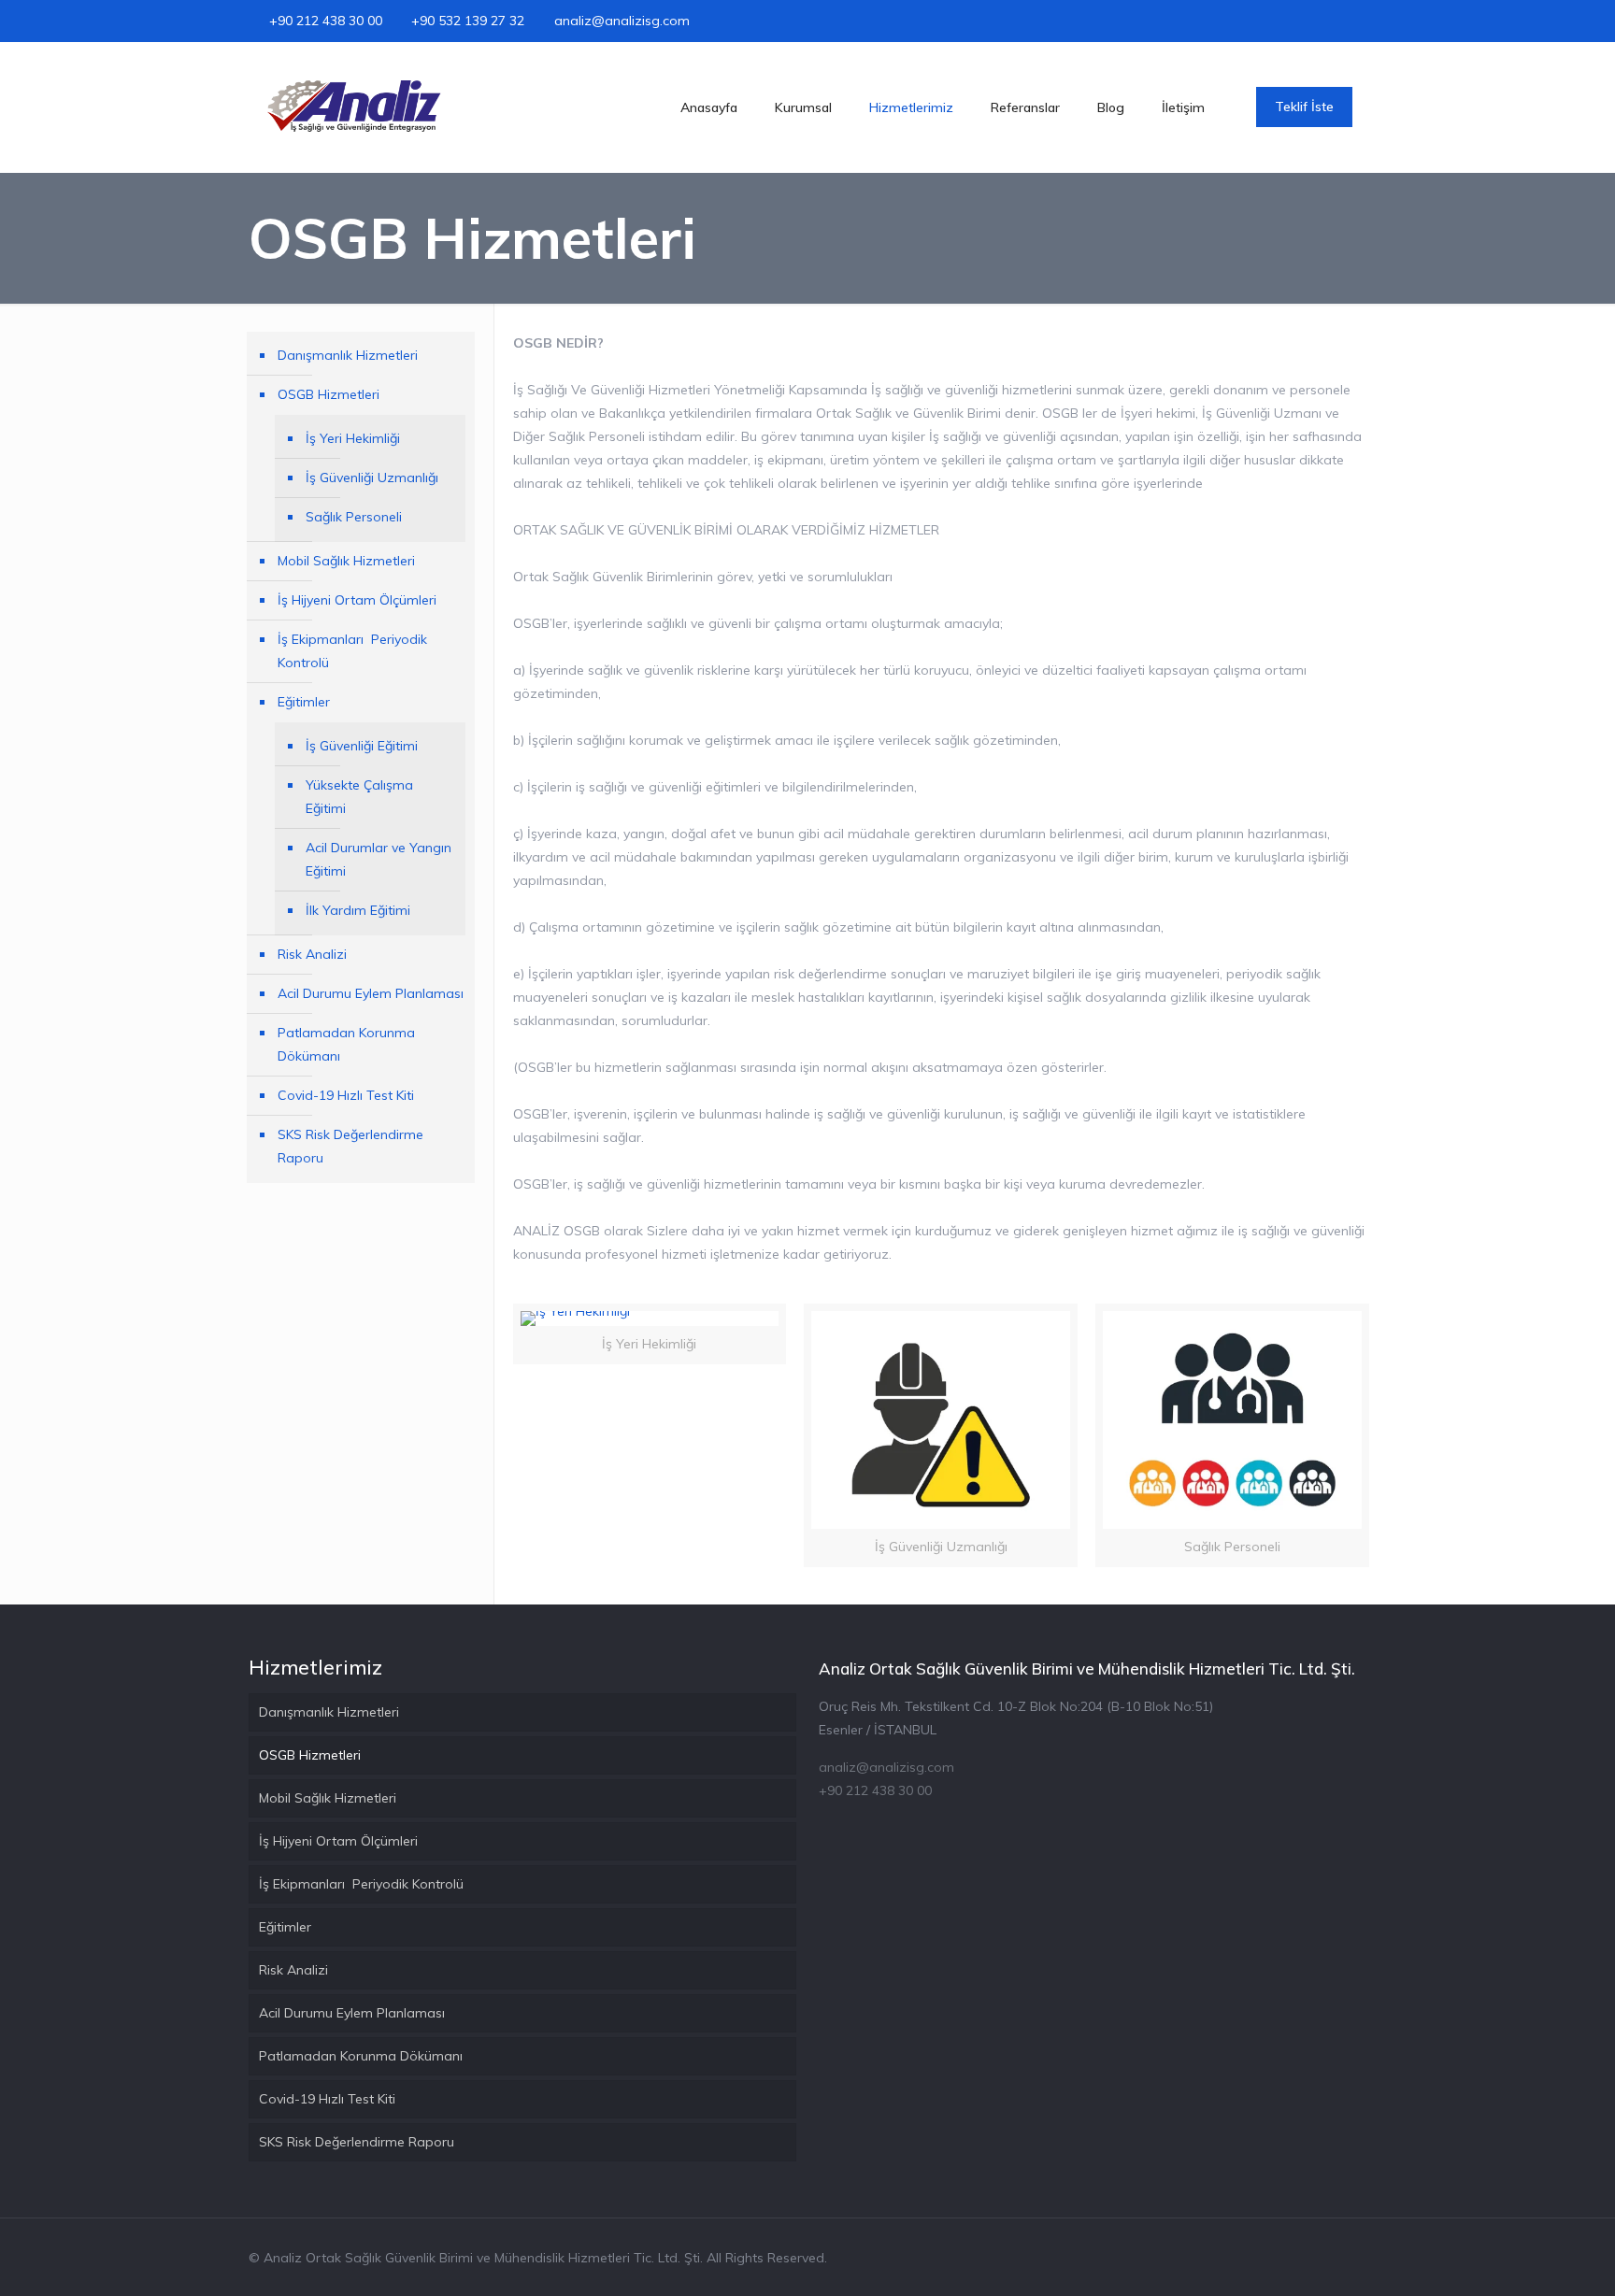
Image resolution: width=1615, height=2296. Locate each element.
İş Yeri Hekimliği (353, 438)
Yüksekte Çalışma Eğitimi (359, 797)
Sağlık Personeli (354, 517)
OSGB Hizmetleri (329, 394)
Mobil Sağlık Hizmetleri (346, 561)
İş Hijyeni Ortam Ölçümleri (357, 600)
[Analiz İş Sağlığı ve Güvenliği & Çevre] (358, 107)
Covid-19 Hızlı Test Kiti (346, 1095)
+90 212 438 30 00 (326, 21)
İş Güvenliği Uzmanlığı (372, 478)
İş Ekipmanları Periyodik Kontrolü (352, 651)
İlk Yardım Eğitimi (358, 910)
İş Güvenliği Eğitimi (362, 746)
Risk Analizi (312, 954)
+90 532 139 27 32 (468, 21)
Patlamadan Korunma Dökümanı (346, 1044)
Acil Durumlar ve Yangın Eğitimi (379, 859)
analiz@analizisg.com (622, 21)
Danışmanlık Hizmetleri (348, 355)
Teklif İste (1304, 107)
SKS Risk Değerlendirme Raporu (350, 1146)
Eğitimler (304, 702)
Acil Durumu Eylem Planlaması (371, 993)
